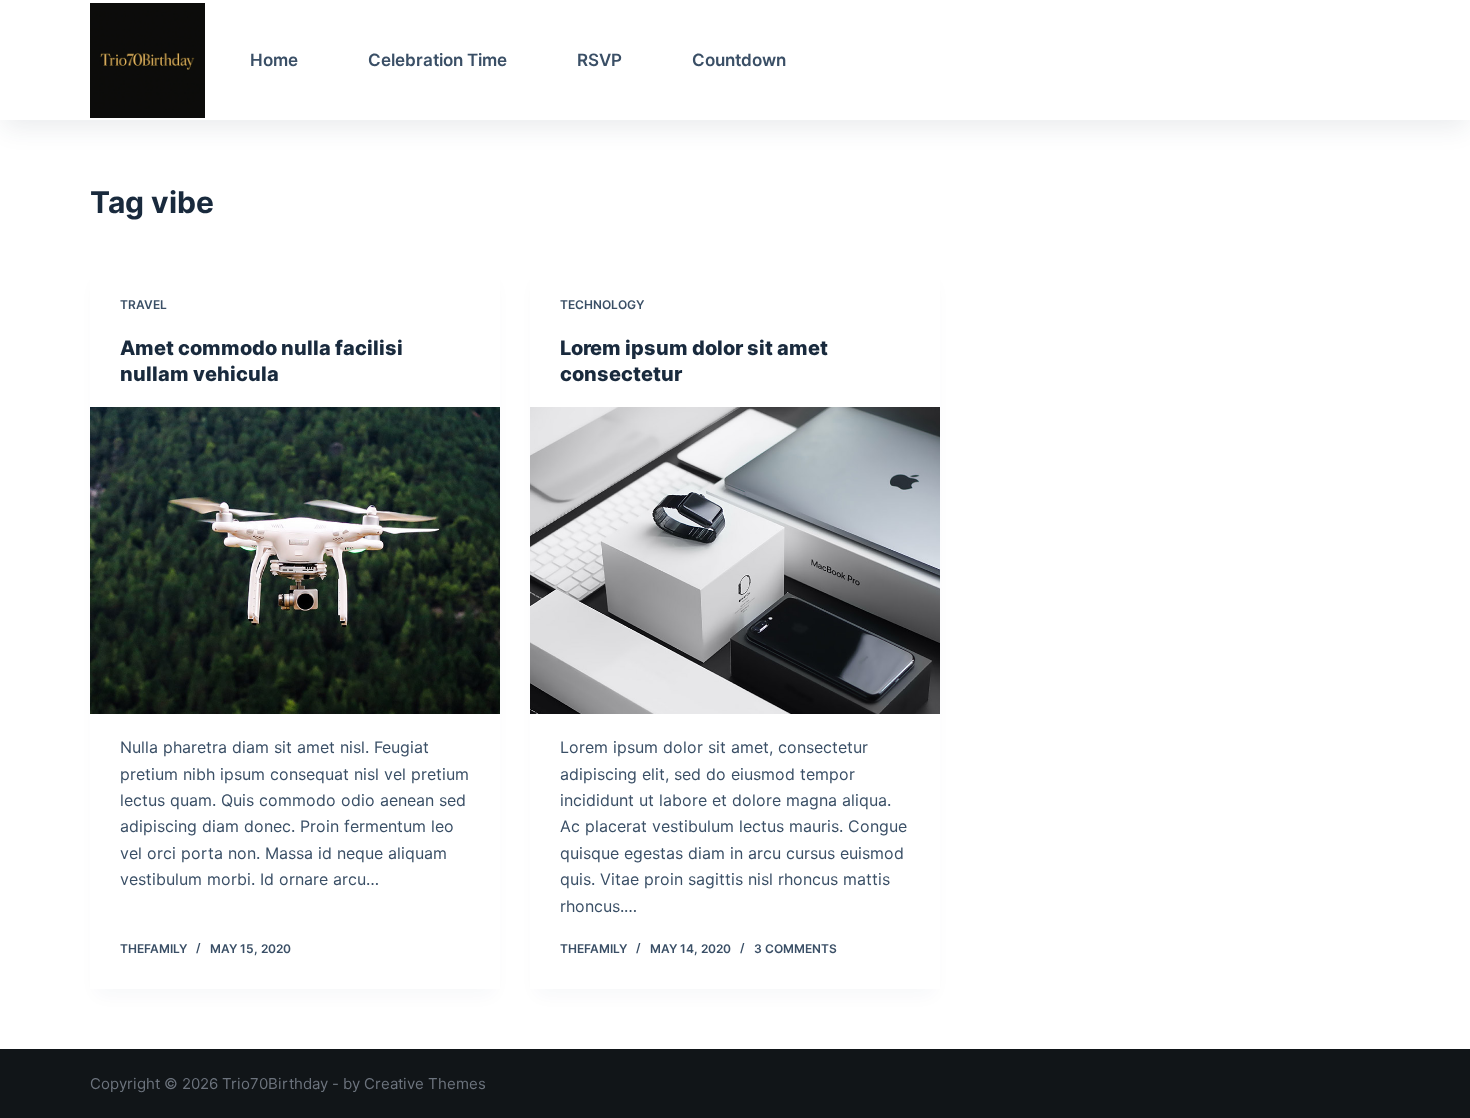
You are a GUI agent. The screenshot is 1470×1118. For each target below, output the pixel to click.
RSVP (599, 60)
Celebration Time (437, 60)
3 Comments (795, 948)
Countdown (739, 60)
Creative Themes (425, 1083)
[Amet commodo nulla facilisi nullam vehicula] (295, 561)
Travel (143, 304)
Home (274, 60)
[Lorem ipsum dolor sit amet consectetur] (735, 561)
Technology (602, 304)
